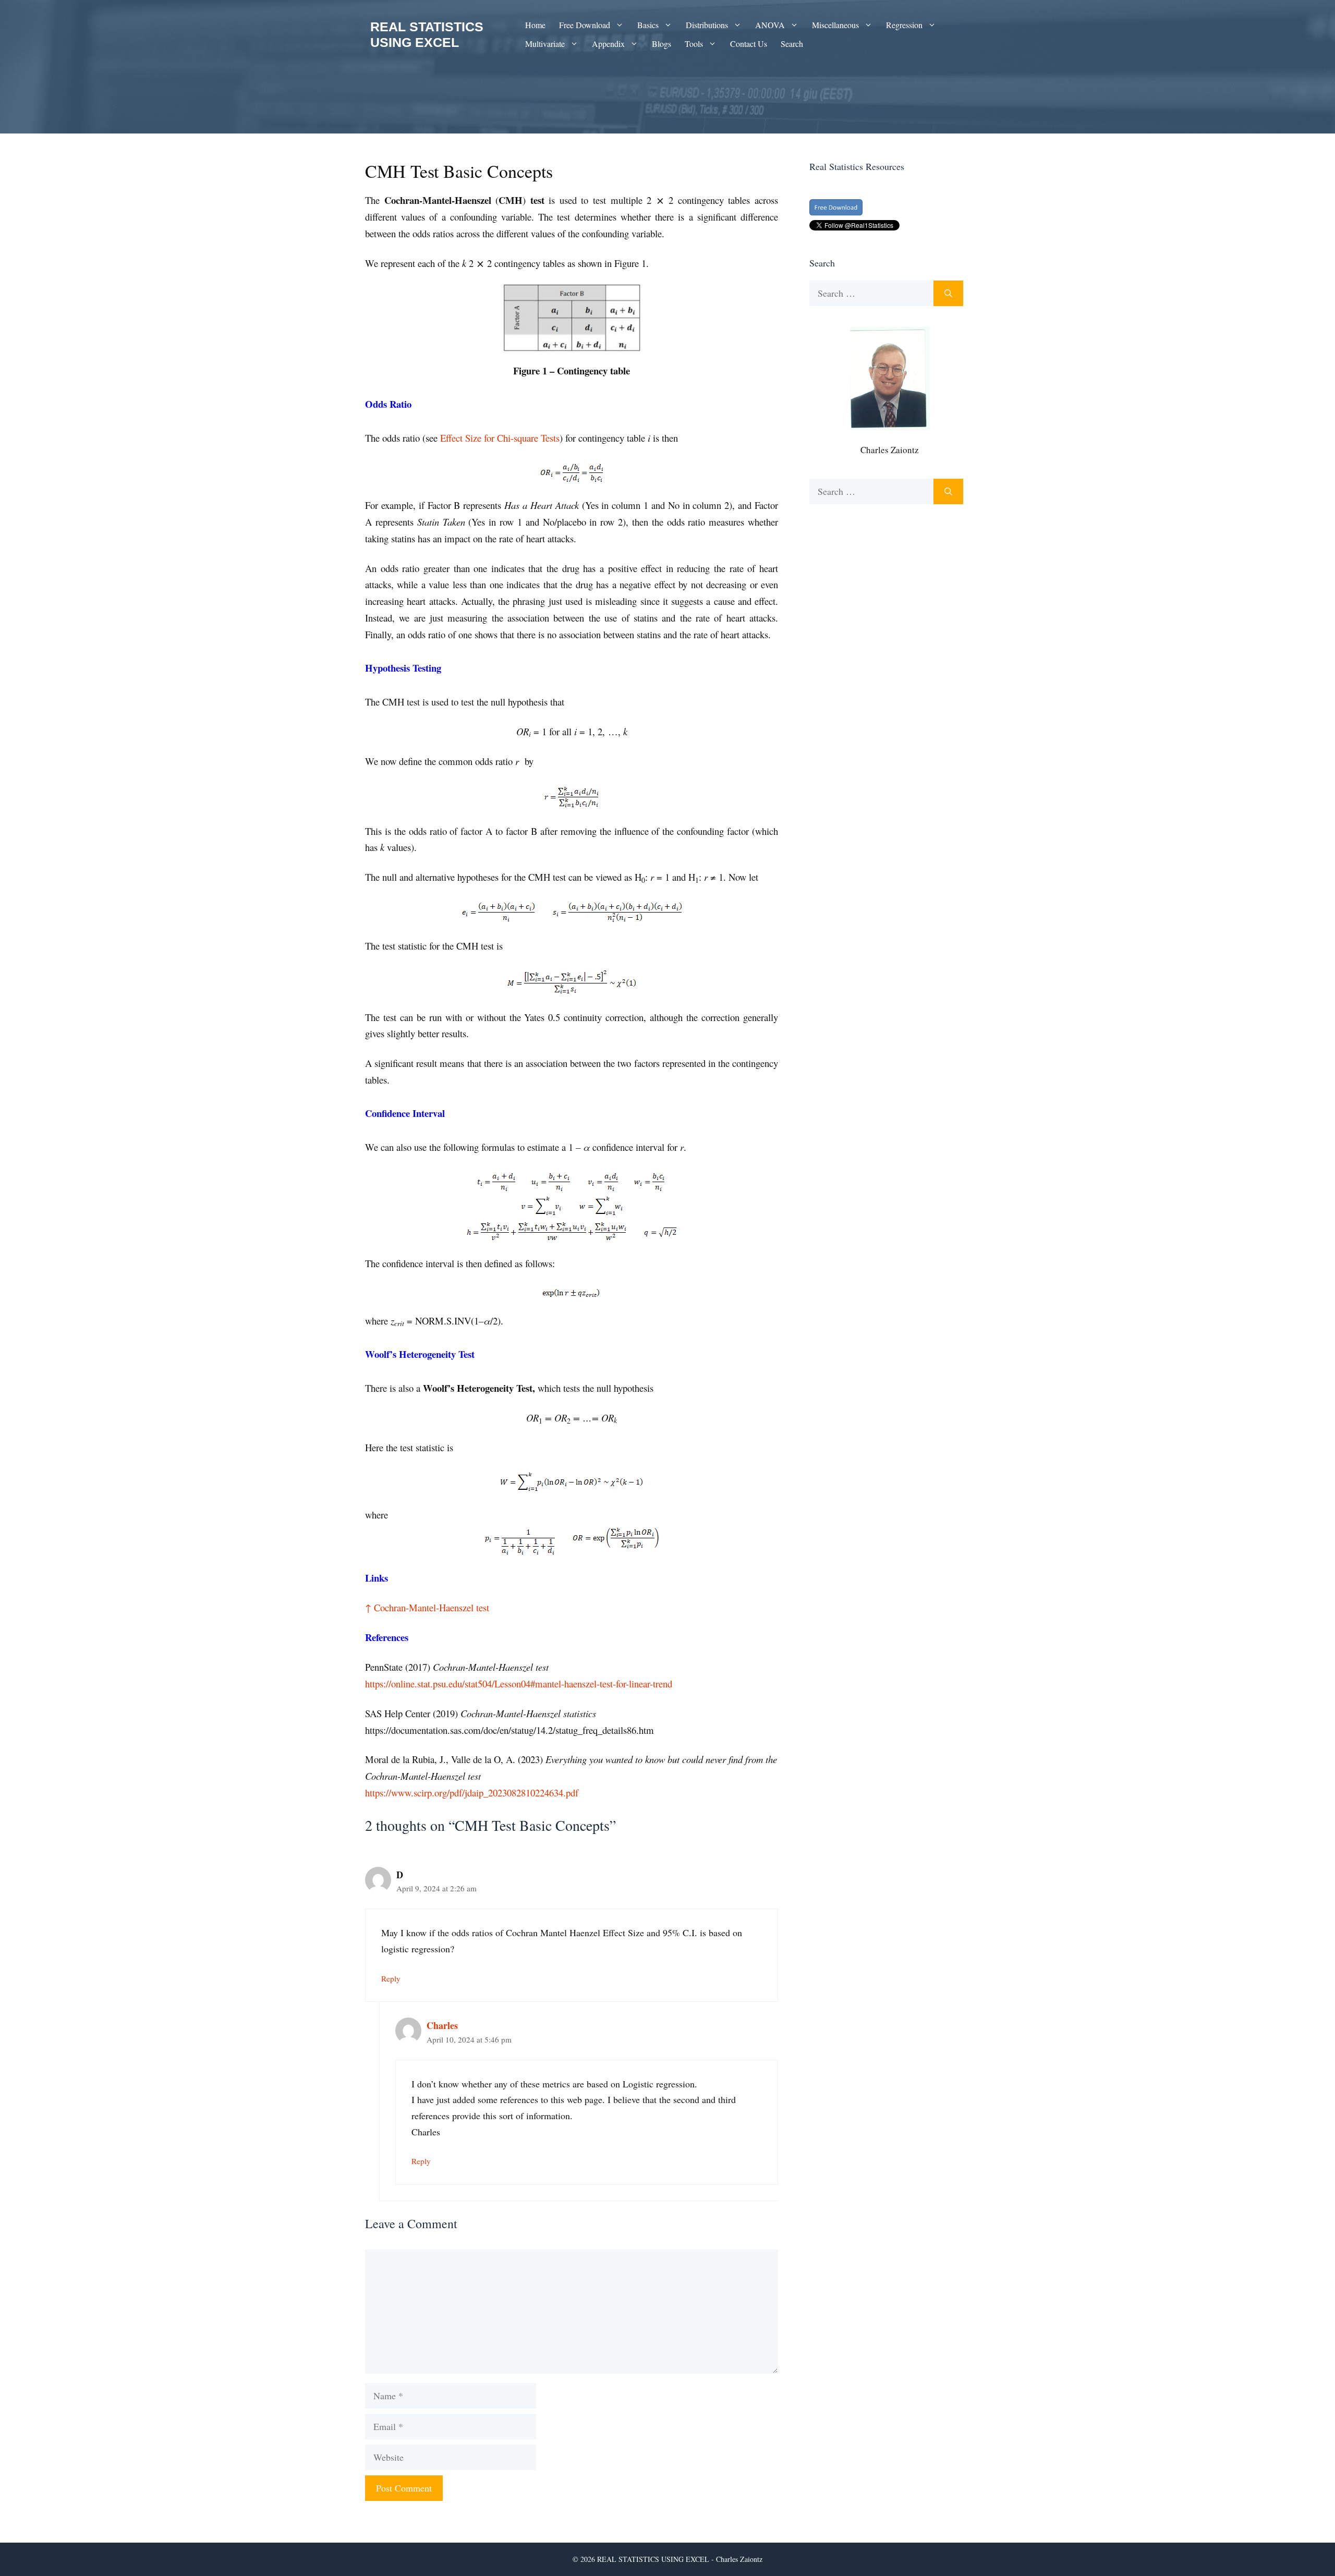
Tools (694, 44)
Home (535, 25)
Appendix (608, 44)
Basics (648, 25)
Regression (904, 25)
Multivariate (545, 44)
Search (792, 44)
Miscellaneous (835, 25)
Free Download (585, 25)
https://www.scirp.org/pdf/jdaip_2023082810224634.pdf (472, 1793)
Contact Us (749, 44)
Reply (391, 1978)
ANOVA (770, 25)
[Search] (948, 293)
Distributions (707, 25)
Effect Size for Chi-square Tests (500, 438)
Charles (442, 2025)
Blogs (662, 44)
